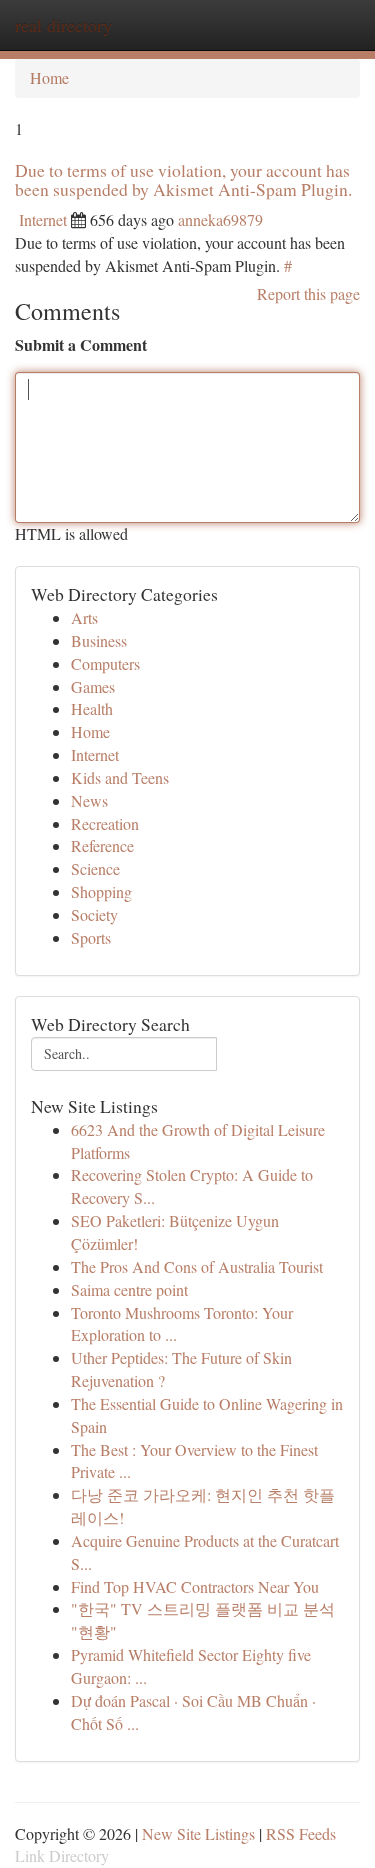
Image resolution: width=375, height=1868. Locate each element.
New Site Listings (198, 1833)
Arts (84, 617)
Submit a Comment (81, 345)
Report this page (308, 293)
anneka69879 (220, 219)
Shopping (101, 891)
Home (49, 77)
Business (99, 640)
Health (92, 708)
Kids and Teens (120, 777)
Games (93, 686)
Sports (91, 937)
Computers (105, 663)
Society (94, 914)
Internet (43, 219)
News (89, 800)
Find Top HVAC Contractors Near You (195, 1586)
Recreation (105, 823)
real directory (63, 25)
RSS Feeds (301, 1833)
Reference (102, 845)
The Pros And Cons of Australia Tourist (197, 1266)
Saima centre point (129, 1289)
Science (95, 868)
